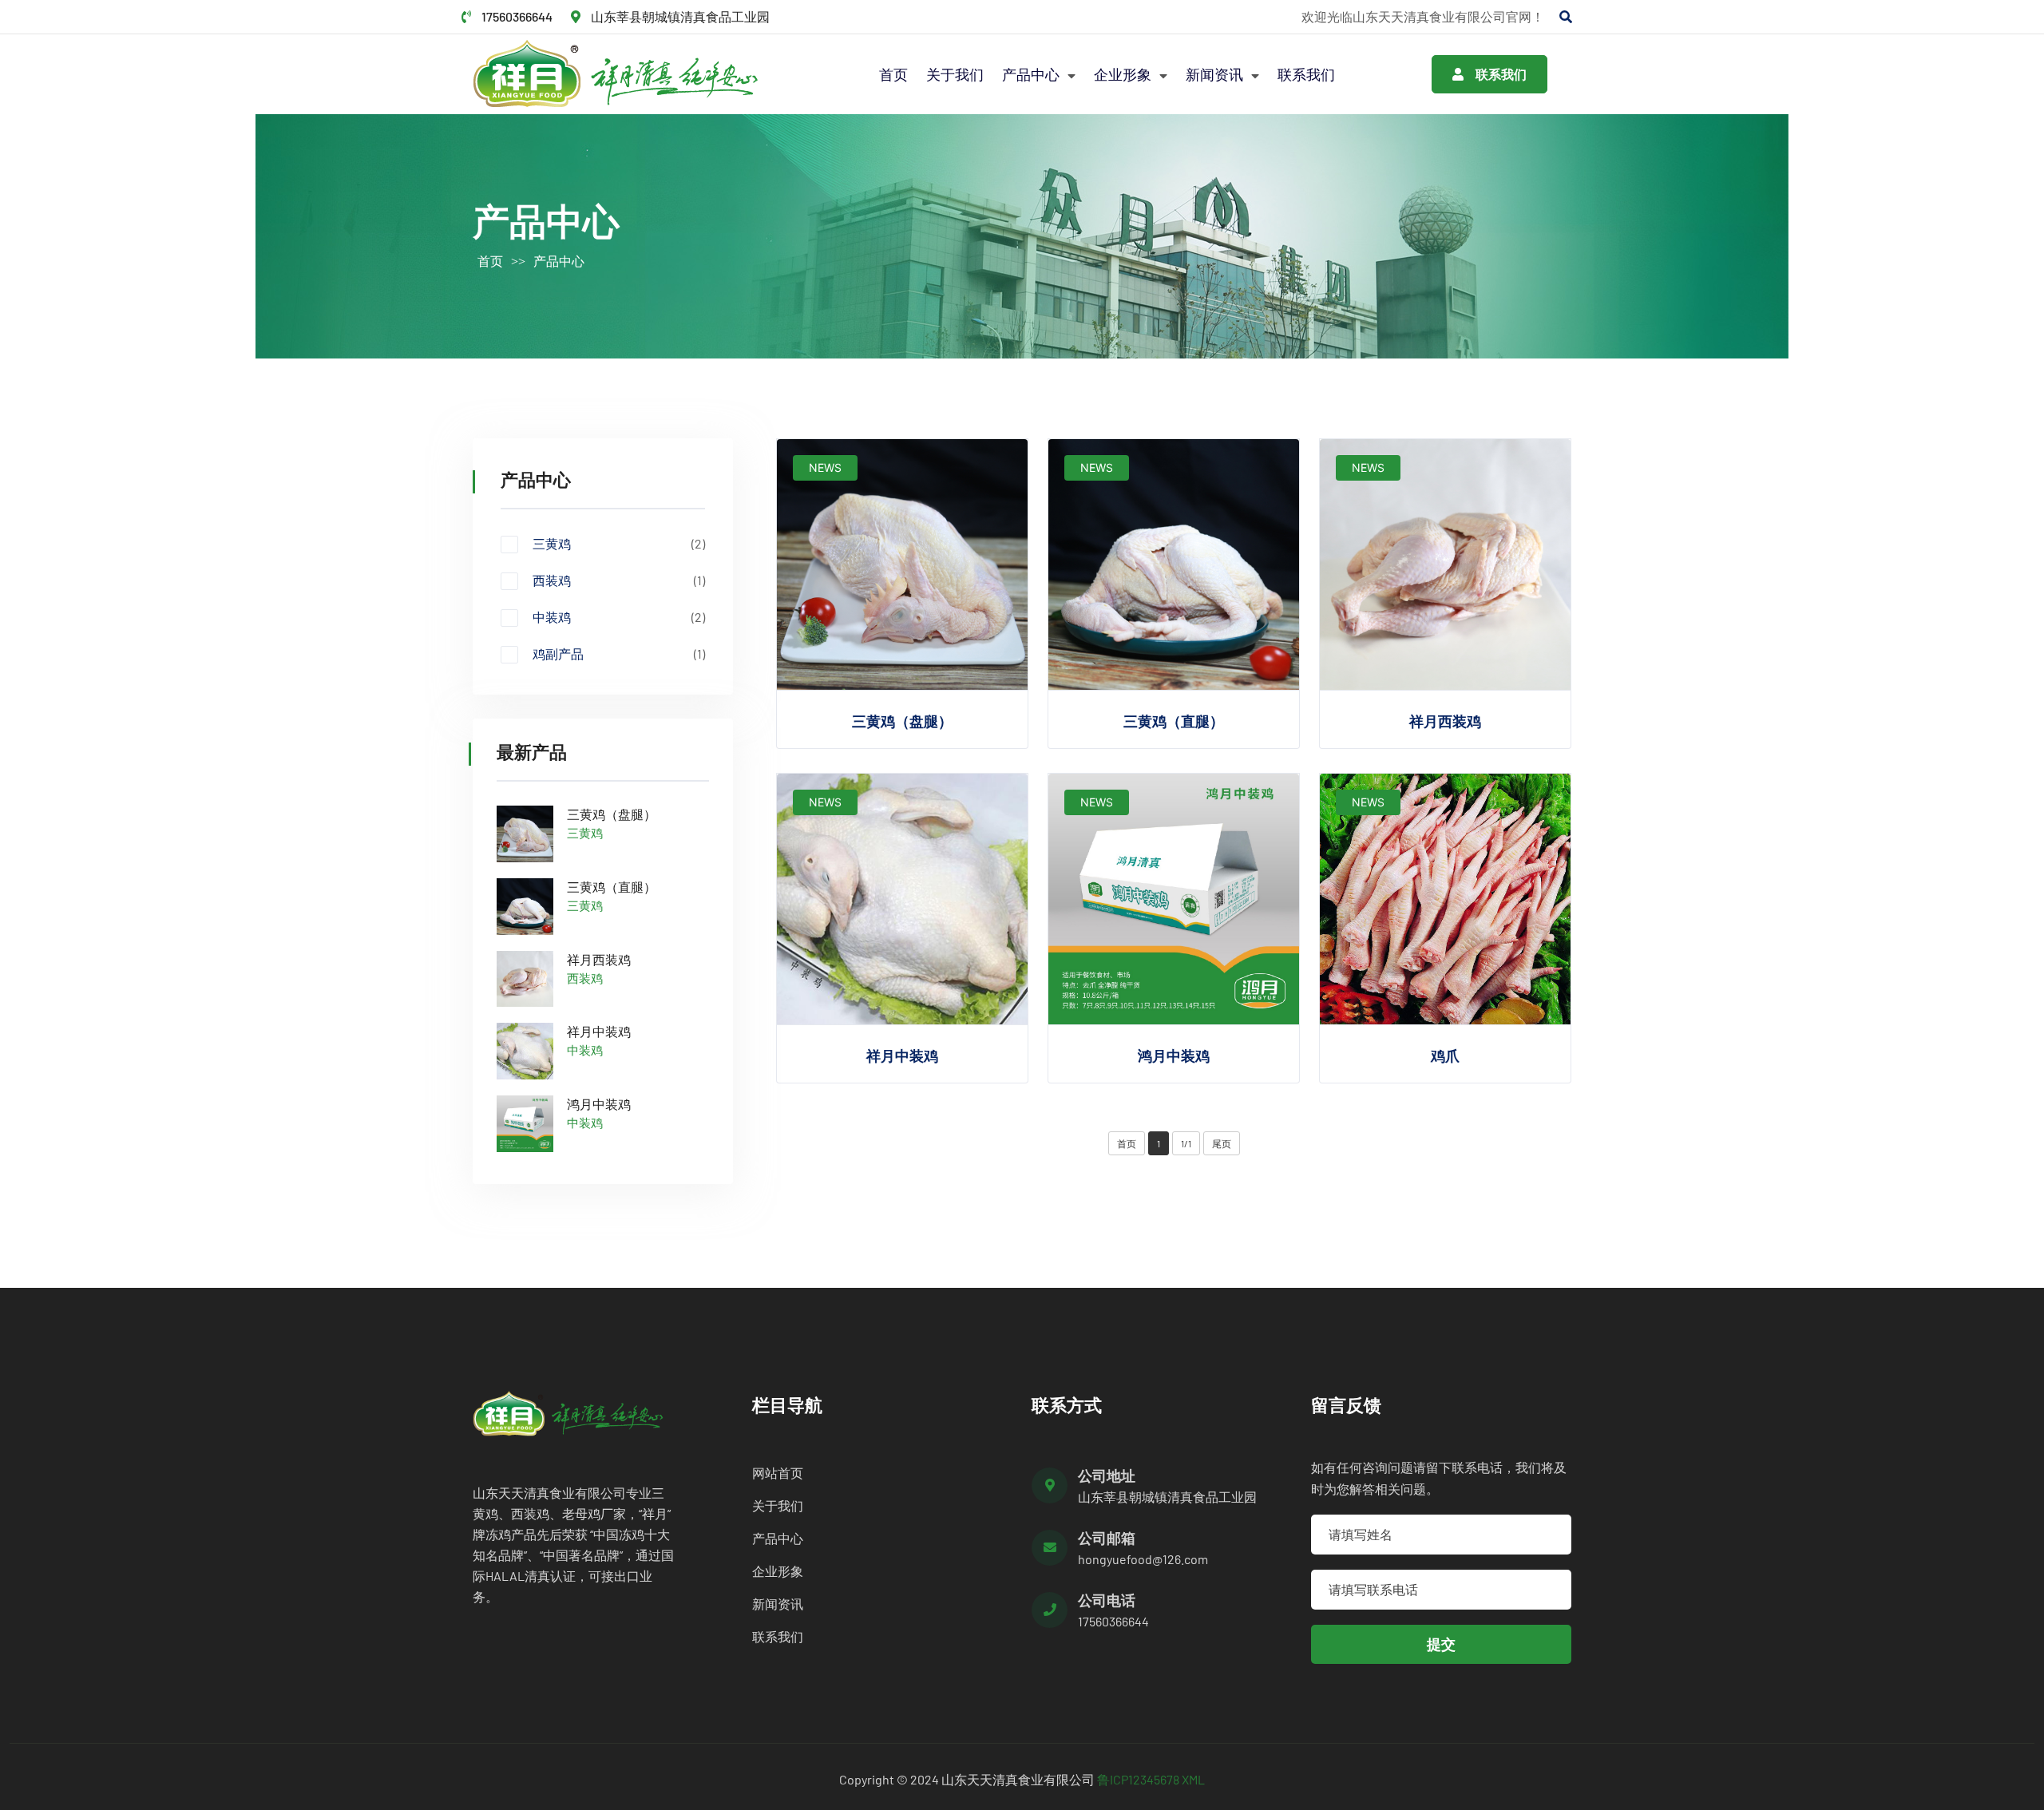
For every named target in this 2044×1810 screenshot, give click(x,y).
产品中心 (1032, 74)
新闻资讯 (1216, 74)
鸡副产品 (619, 654)
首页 (893, 74)
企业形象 (1124, 74)
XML (1193, 1779)
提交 (1441, 1644)
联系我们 (1306, 74)
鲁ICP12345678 (1138, 1779)
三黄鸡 (619, 544)
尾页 (1222, 1143)
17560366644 (517, 16)
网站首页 (778, 1473)
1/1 (1186, 1143)
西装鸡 (619, 580)
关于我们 (955, 74)
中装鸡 (619, 617)
